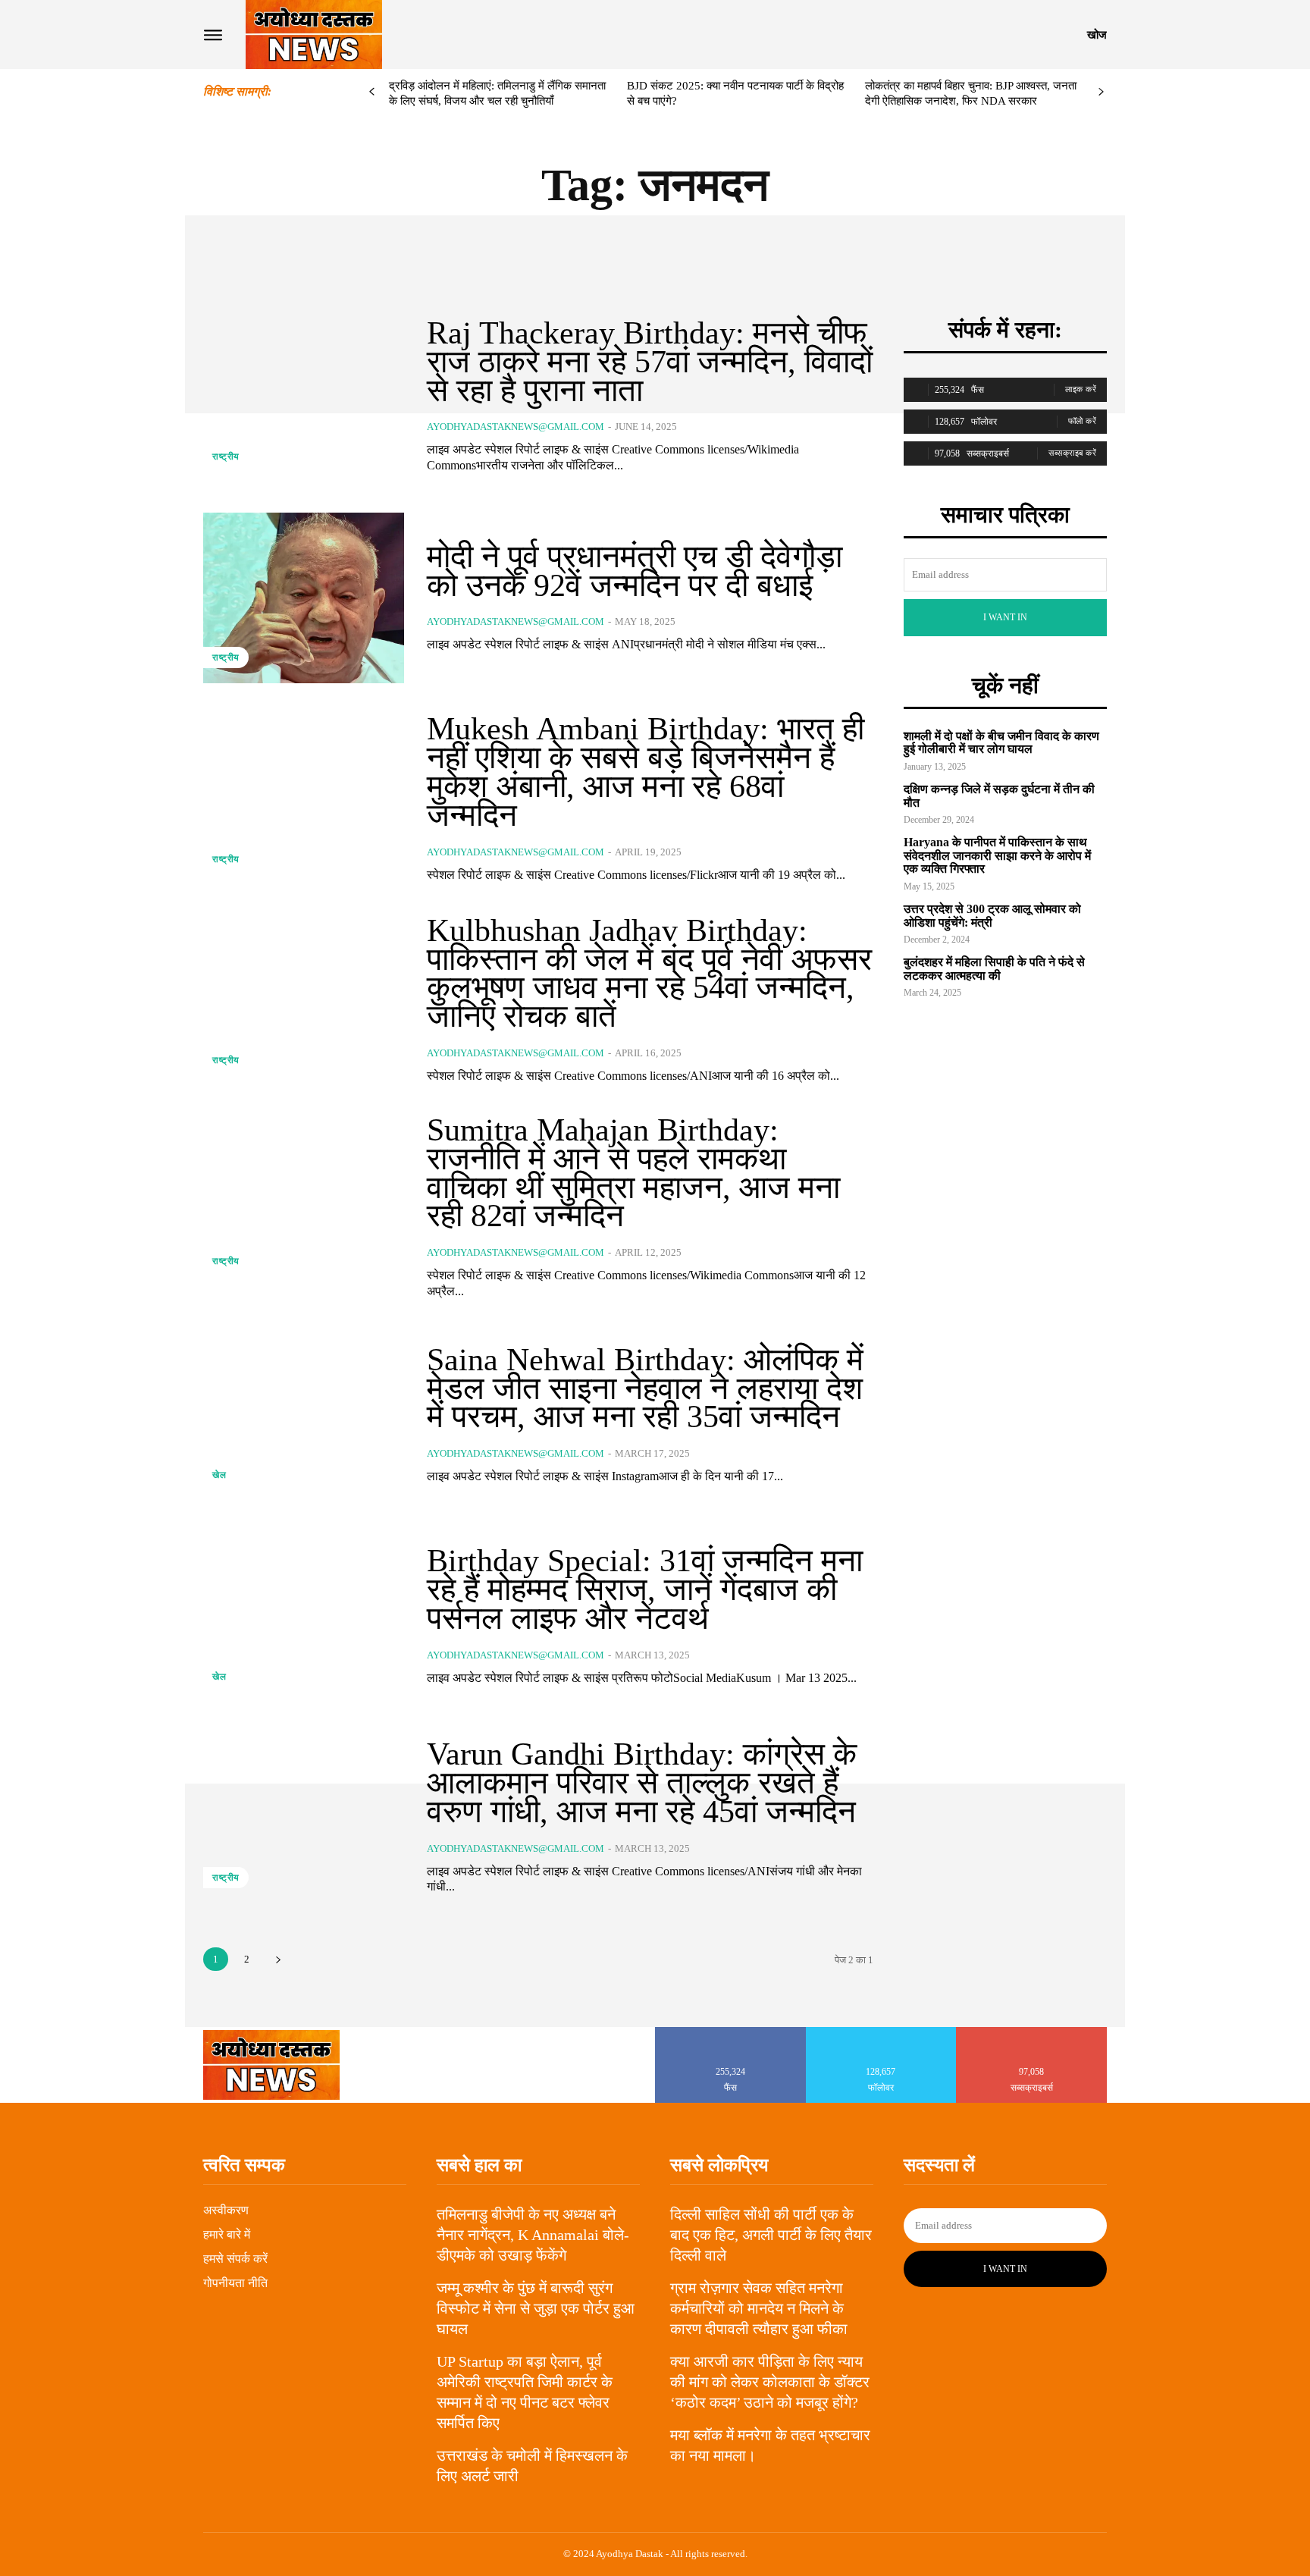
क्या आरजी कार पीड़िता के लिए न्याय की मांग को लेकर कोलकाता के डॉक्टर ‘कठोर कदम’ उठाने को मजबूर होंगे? (770, 2382)
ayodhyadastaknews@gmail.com (516, 427)
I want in (1005, 617)
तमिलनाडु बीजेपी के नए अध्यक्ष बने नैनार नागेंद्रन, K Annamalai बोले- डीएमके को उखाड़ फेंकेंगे (533, 2235)
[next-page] (1101, 92)
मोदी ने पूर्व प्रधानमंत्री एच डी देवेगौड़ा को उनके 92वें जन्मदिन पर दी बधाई (635, 571)
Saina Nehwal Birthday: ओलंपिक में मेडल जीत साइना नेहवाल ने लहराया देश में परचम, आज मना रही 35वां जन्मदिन (645, 1388)
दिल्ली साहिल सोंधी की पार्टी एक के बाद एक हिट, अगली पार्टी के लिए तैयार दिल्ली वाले (771, 2235)
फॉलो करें (1083, 421)
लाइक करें (1081, 389)
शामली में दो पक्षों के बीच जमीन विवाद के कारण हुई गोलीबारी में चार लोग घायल (1001, 743)
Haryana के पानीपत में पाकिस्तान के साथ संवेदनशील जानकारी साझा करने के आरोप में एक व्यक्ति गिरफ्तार (997, 855)
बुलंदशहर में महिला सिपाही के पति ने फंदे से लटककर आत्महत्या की (994, 969)
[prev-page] (372, 92)
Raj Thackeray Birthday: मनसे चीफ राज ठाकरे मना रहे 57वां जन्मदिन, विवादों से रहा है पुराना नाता (650, 362)
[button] (1097, 35)
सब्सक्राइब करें (1072, 453)
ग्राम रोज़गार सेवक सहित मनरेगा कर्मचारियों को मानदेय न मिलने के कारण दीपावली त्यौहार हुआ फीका (759, 2308)
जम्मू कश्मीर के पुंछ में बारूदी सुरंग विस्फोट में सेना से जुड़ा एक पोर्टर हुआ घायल (536, 2308)
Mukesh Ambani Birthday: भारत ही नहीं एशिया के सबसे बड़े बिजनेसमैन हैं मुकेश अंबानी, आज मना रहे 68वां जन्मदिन (646, 772)
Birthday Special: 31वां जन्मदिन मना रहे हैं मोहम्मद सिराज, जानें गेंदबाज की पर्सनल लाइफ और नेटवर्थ (645, 1589)
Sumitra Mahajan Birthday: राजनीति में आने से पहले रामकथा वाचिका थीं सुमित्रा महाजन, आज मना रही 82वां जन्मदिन (633, 1173)
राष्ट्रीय (226, 457)
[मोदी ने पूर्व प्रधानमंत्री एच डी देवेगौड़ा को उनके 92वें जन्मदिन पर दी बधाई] (304, 598)
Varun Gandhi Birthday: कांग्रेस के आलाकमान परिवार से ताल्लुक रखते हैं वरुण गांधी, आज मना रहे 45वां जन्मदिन (642, 1783)
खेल (219, 1475)
